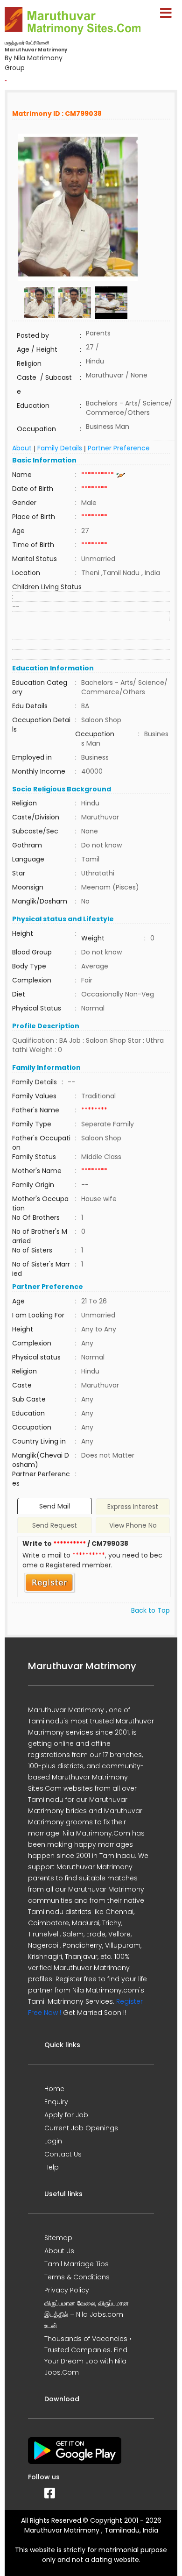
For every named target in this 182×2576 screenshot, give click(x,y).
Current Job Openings (81, 2128)
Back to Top (150, 1610)
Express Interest (133, 1507)
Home (54, 2089)
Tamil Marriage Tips (77, 2264)
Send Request (55, 1525)
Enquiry (56, 2102)
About (22, 448)
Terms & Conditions (77, 2277)
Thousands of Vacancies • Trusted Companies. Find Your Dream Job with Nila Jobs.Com (88, 2355)
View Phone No (133, 1525)
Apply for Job (66, 2115)
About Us (59, 2251)
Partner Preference (119, 448)
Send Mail (55, 1506)
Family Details (60, 448)
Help (52, 2167)
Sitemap (58, 2238)
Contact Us (63, 2154)
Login (53, 2141)
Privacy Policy (67, 2290)
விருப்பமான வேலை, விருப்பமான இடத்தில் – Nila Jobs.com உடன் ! (87, 2314)
